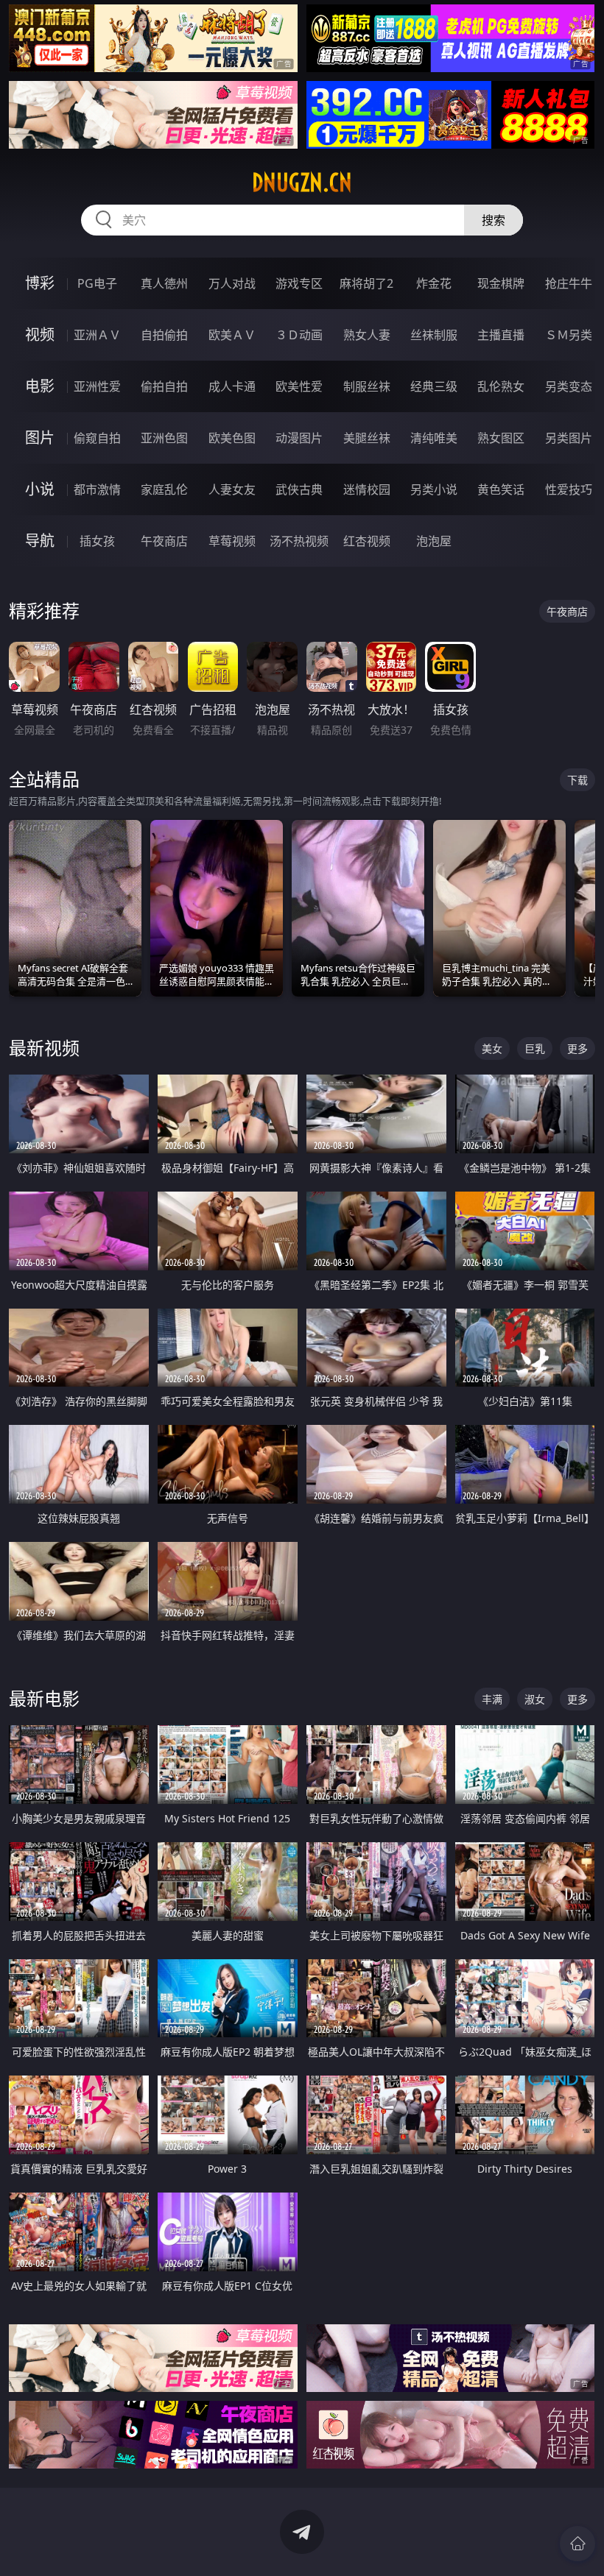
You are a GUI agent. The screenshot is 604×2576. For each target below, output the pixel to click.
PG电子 (97, 283)
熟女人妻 (367, 335)
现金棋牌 (501, 283)
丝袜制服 (434, 335)
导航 (40, 541)
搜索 (494, 220)
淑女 (535, 1699)
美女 (492, 1048)
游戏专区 (299, 283)
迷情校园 (367, 489)
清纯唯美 (434, 438)
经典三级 (434, 386)
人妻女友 (232, 489)
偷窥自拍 (97, 438)
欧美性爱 (299, 386)
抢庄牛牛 (569, 283)
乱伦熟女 (501, 386)
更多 (577, 1048)
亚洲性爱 (97, 386)
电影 (40, 386)
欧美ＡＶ (232, 335)
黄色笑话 (501, 489)
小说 (40, 489)
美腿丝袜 (367, 438)
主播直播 (501, 335)
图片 (40, 438)
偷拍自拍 (164, 386)
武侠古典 (299, 489)
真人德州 (164, 283)
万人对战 (232, 283)
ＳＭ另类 (569, 335)
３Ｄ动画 (299, 335)
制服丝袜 (367, 386)
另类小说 (434, 489)
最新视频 (44, 1048)
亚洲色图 (164, 438)
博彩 (40, 283)
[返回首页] (577, 2544)
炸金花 (434, 283)
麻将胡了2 (366, 283)
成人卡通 (232, 386)
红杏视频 (367, 541)
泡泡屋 (434, 541)
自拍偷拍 (164, 335)
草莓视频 (232, 541)
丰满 (492, 1699)
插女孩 (97, 541)
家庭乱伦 (164, 489)
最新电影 (44, 1698)
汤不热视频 (299, 541)
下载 (577, 780)
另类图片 (569, 438)
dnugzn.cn (302, 183)
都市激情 (97, 489)
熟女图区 (501, 438)
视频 (40, 335)
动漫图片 (299, 438)
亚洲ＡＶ (97, 335)
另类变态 (569, 386)
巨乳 (535, 1048)
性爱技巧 (569, 489)
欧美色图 (232, 438)
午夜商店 (164, 541)
